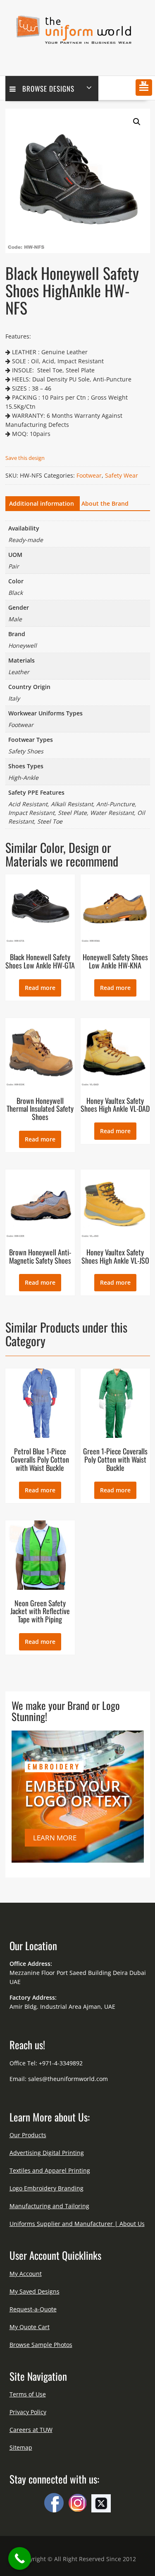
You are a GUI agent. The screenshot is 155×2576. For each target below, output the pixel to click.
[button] (144, 88)
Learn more (55, 1838)
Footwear (89, 475)
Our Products (28, 2135)
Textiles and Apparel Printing (50, 2170)
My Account (26, 2274)
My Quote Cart (30, 2327)
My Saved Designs (35, 2291)
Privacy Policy (28, 2412)
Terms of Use (28, 2394)
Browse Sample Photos (41, 2345)
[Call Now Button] (20, 2558)
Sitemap (21, 2447)
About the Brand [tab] (105, 503)
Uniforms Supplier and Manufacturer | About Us (77, 2224)
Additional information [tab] (42, 503)
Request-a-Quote (33, 2309)
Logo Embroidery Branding (46, 2188)
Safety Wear (122, 475)
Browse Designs (48, 89)
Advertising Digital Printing (47, 2153)
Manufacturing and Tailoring (49, 2206)
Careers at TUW (31, 2430)
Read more (40, 988)
